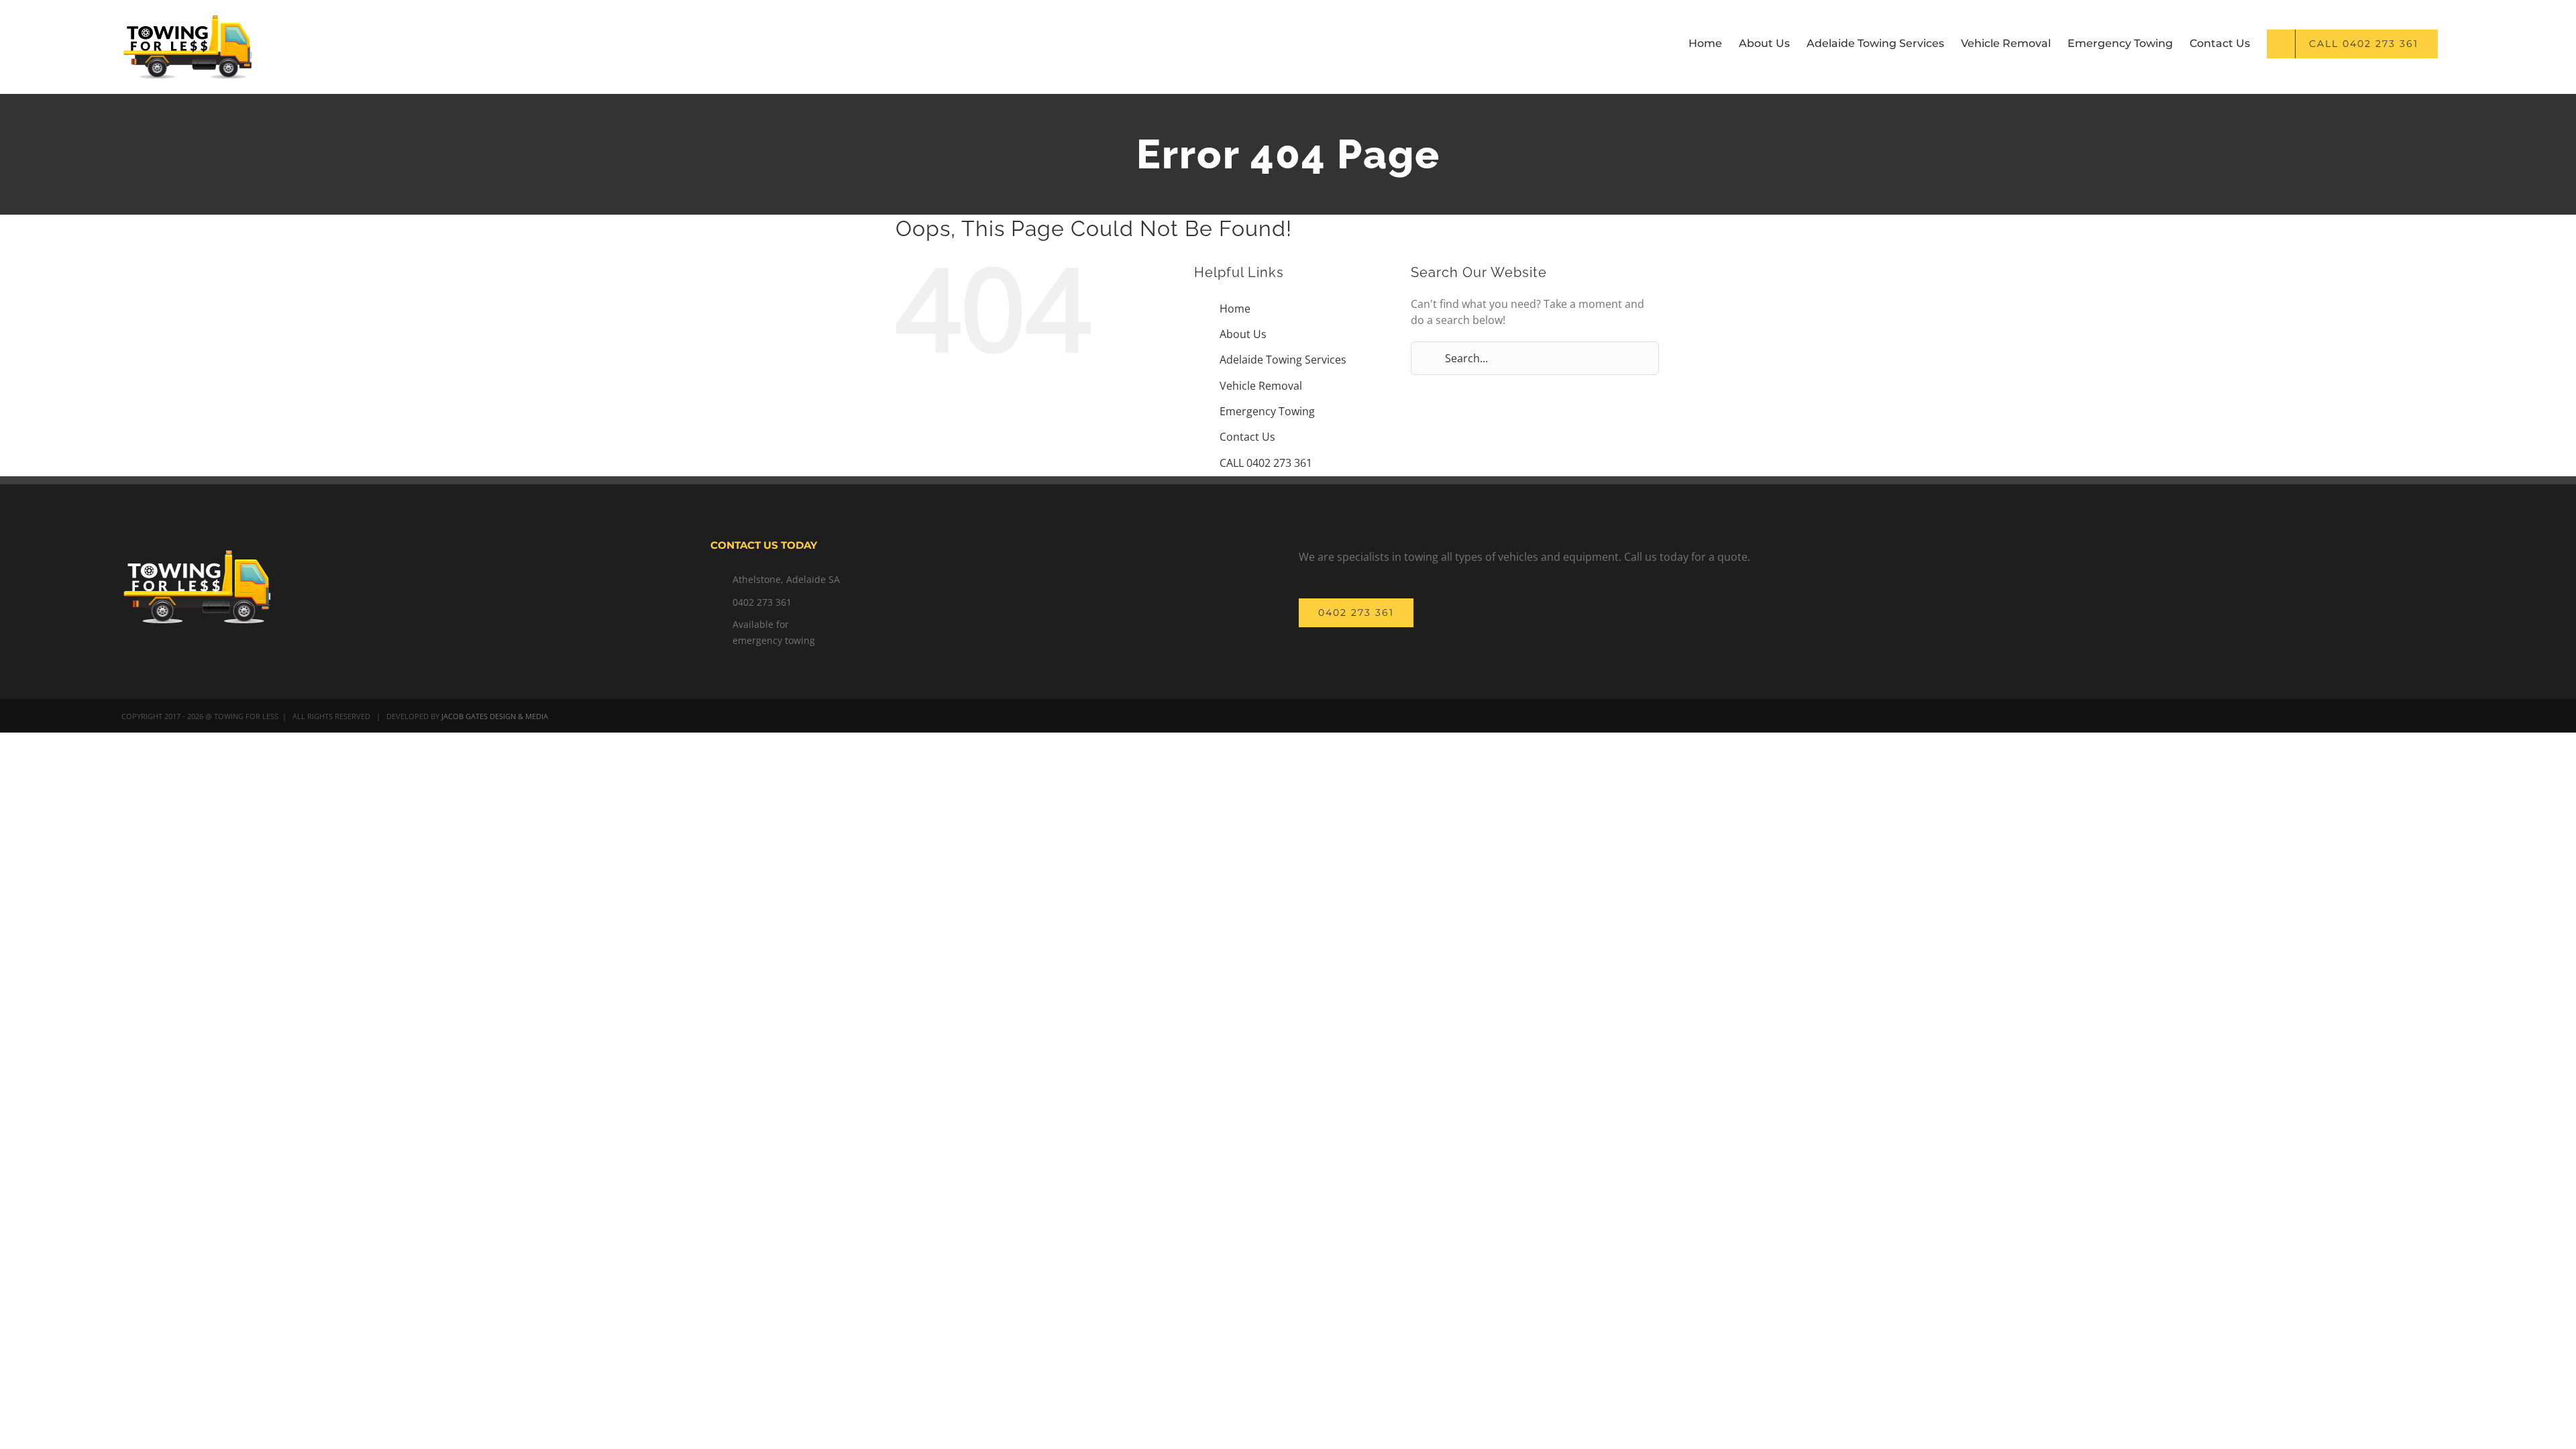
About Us (1243, 334)
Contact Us (1247, 437)
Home (1235, 309)
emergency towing (774, 640)
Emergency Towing (1267, 411)
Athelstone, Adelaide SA (786, 579)
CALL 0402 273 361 (1266, 463)
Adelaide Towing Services (1283, 360)
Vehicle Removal (1261, 386)
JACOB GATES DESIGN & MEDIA (495, 716)
